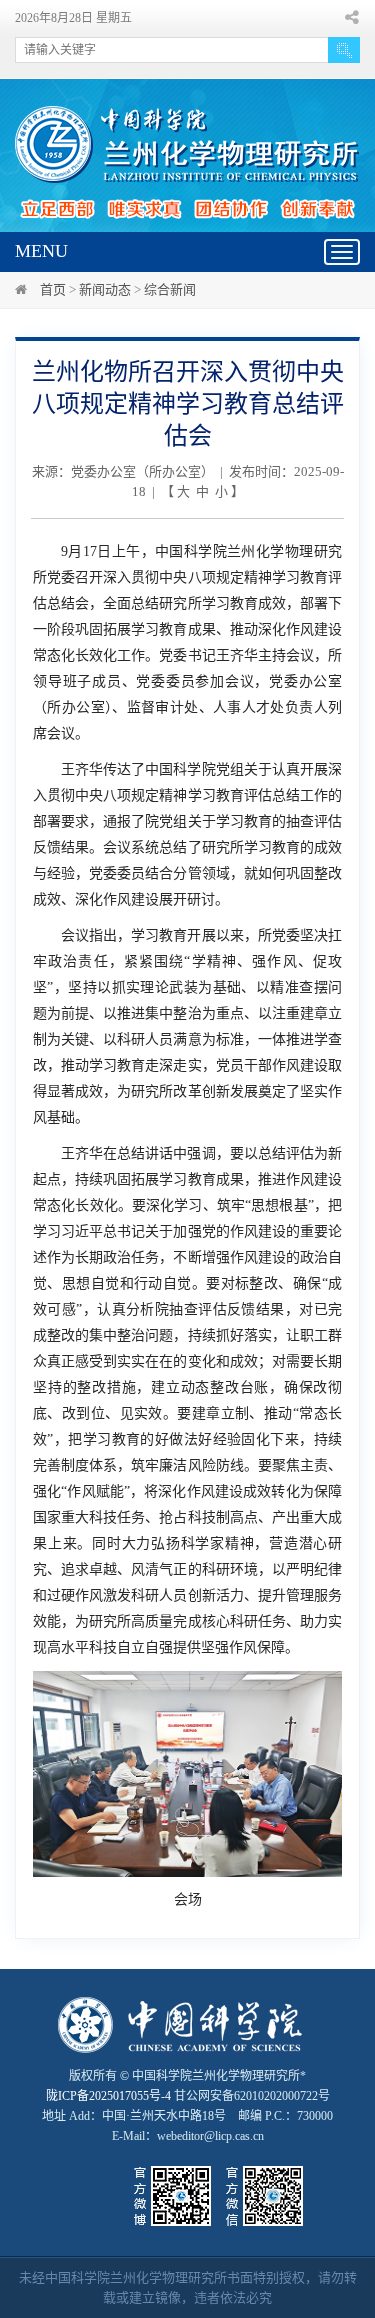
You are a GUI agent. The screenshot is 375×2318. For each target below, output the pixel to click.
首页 (53, 289)
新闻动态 (105, 289)
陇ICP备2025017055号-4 (108, 2096)
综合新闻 (170, 289)
